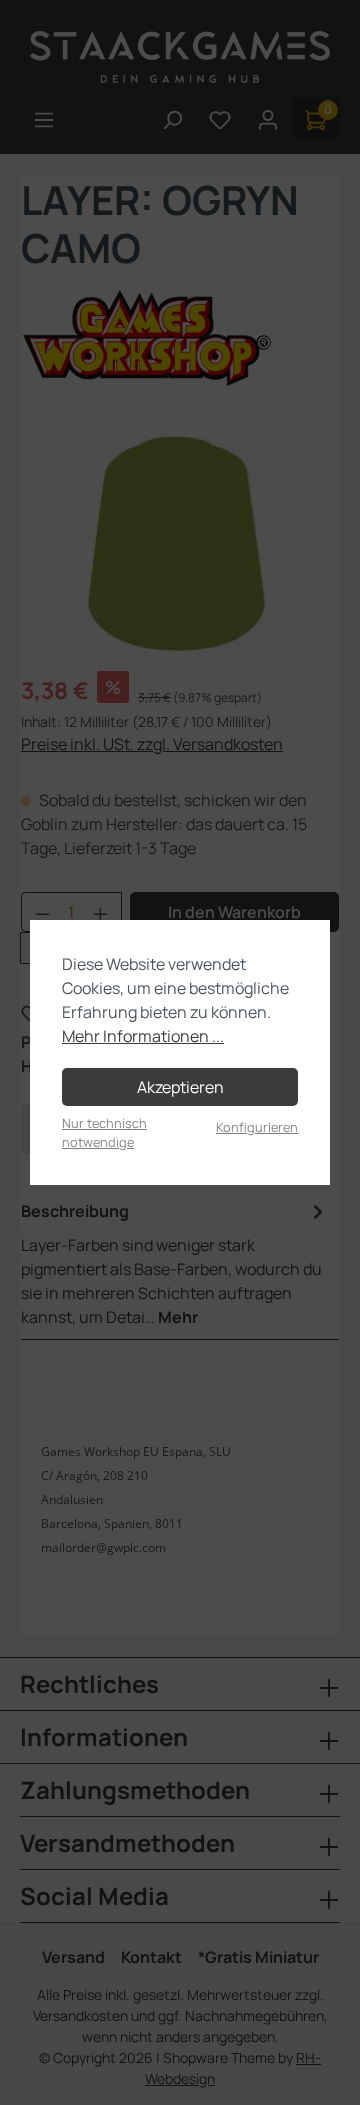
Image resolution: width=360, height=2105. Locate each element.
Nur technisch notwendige (104, 1132)
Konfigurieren (257, 1127)
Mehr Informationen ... (143, 1036)
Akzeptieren (180, 1087)
